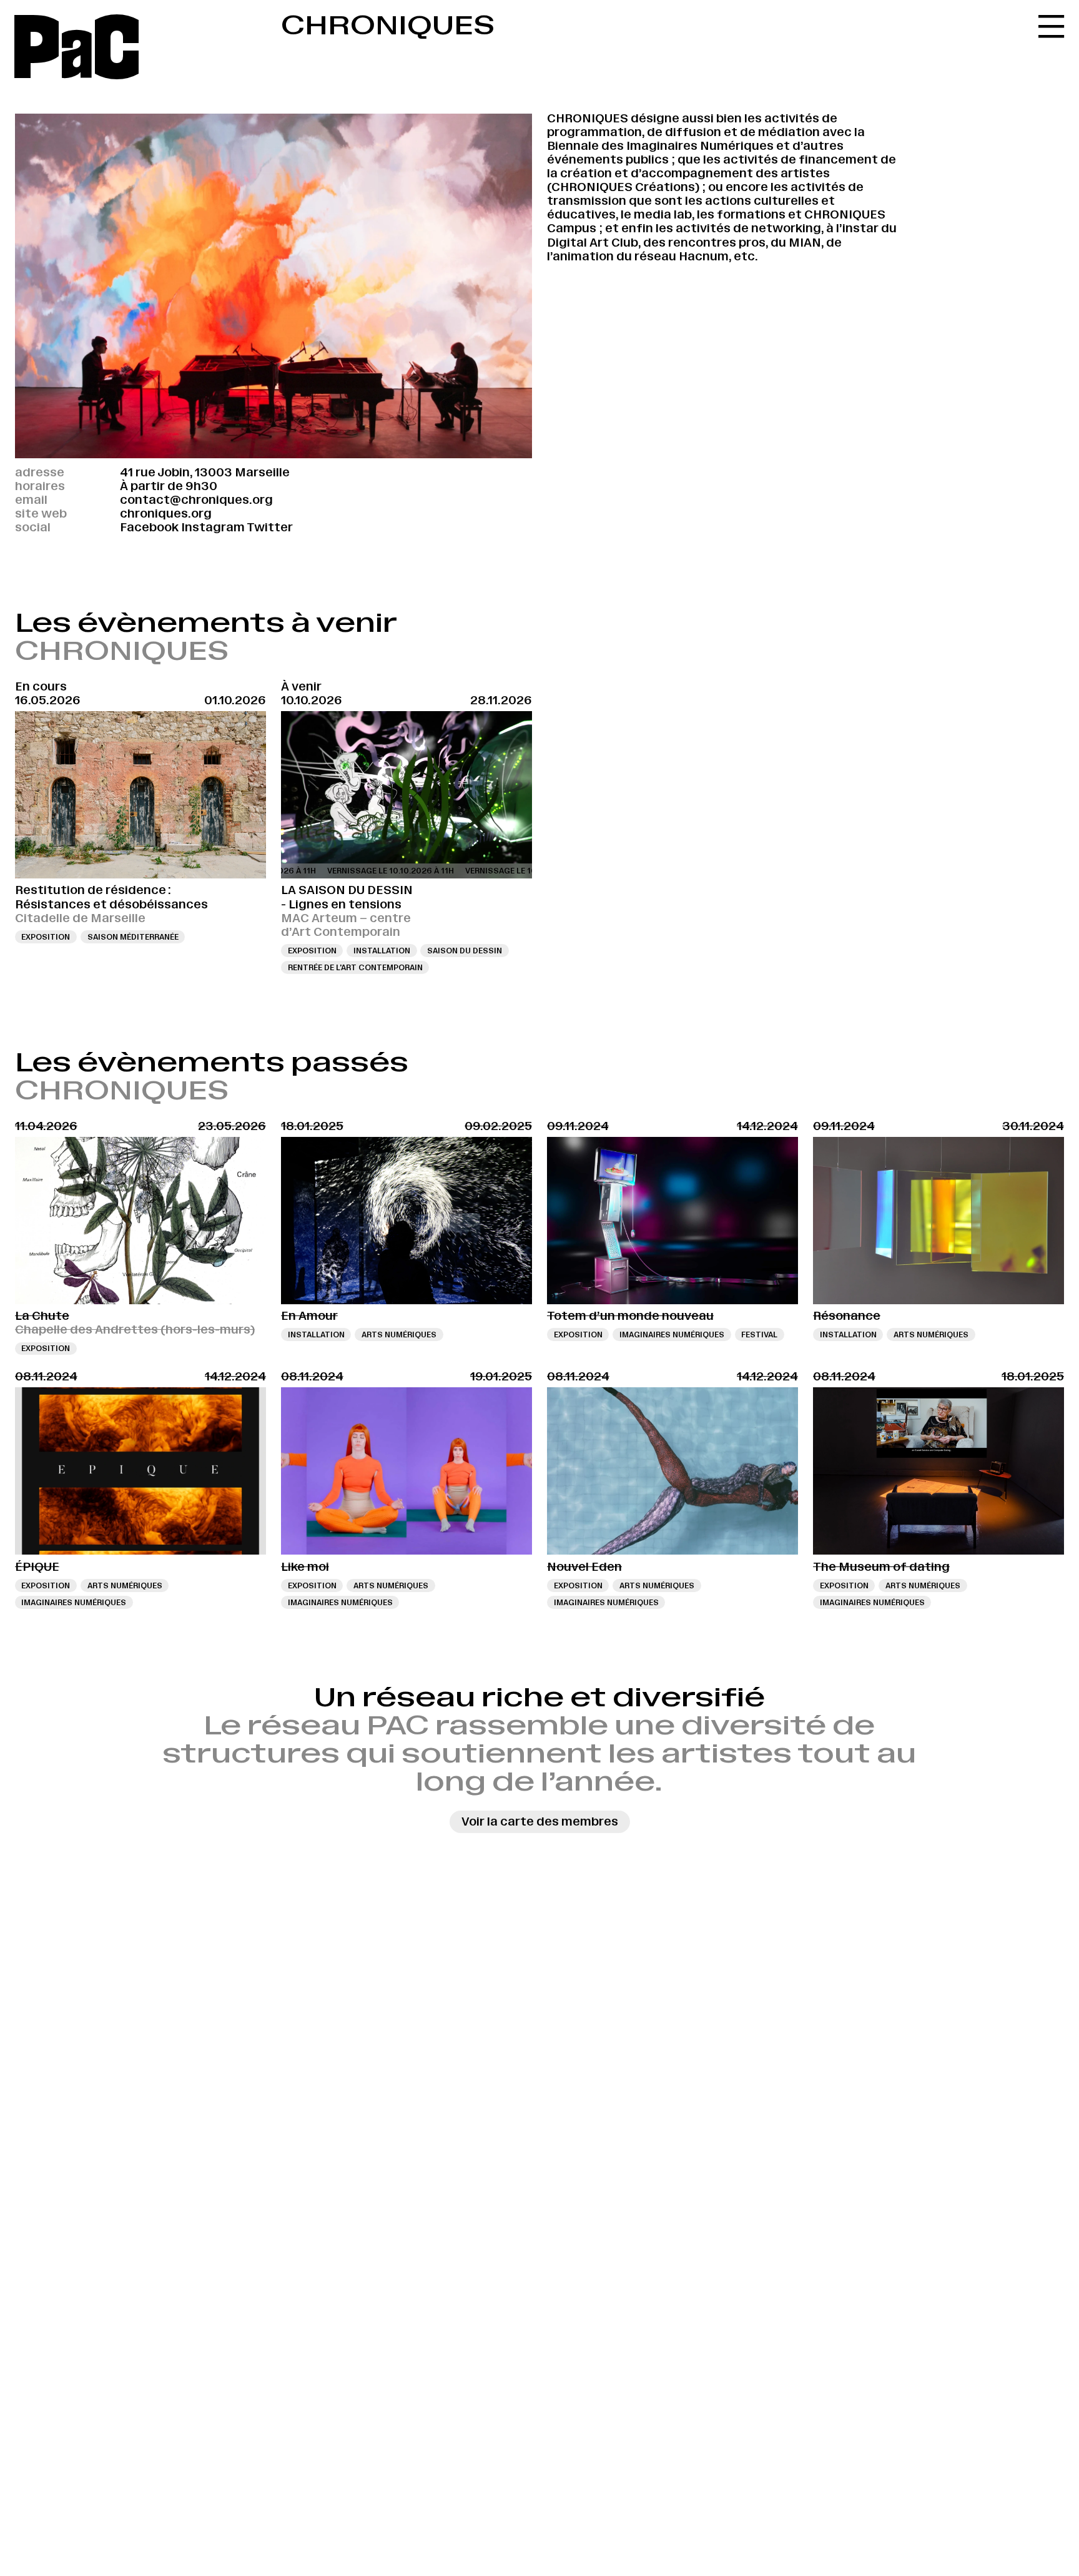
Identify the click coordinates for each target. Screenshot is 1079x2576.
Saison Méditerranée (133, 937)
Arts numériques (399, 1335)
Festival (759, 1335)
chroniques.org (166, 514)
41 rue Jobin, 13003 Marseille (205, 472)
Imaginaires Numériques (672, 1335)
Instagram (213, 527)
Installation (382, 951)
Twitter (270, 527)
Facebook (149, 527)
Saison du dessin (465, 951)
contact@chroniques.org (196, 500)
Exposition (46, 937)
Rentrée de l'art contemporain (355, 967)
